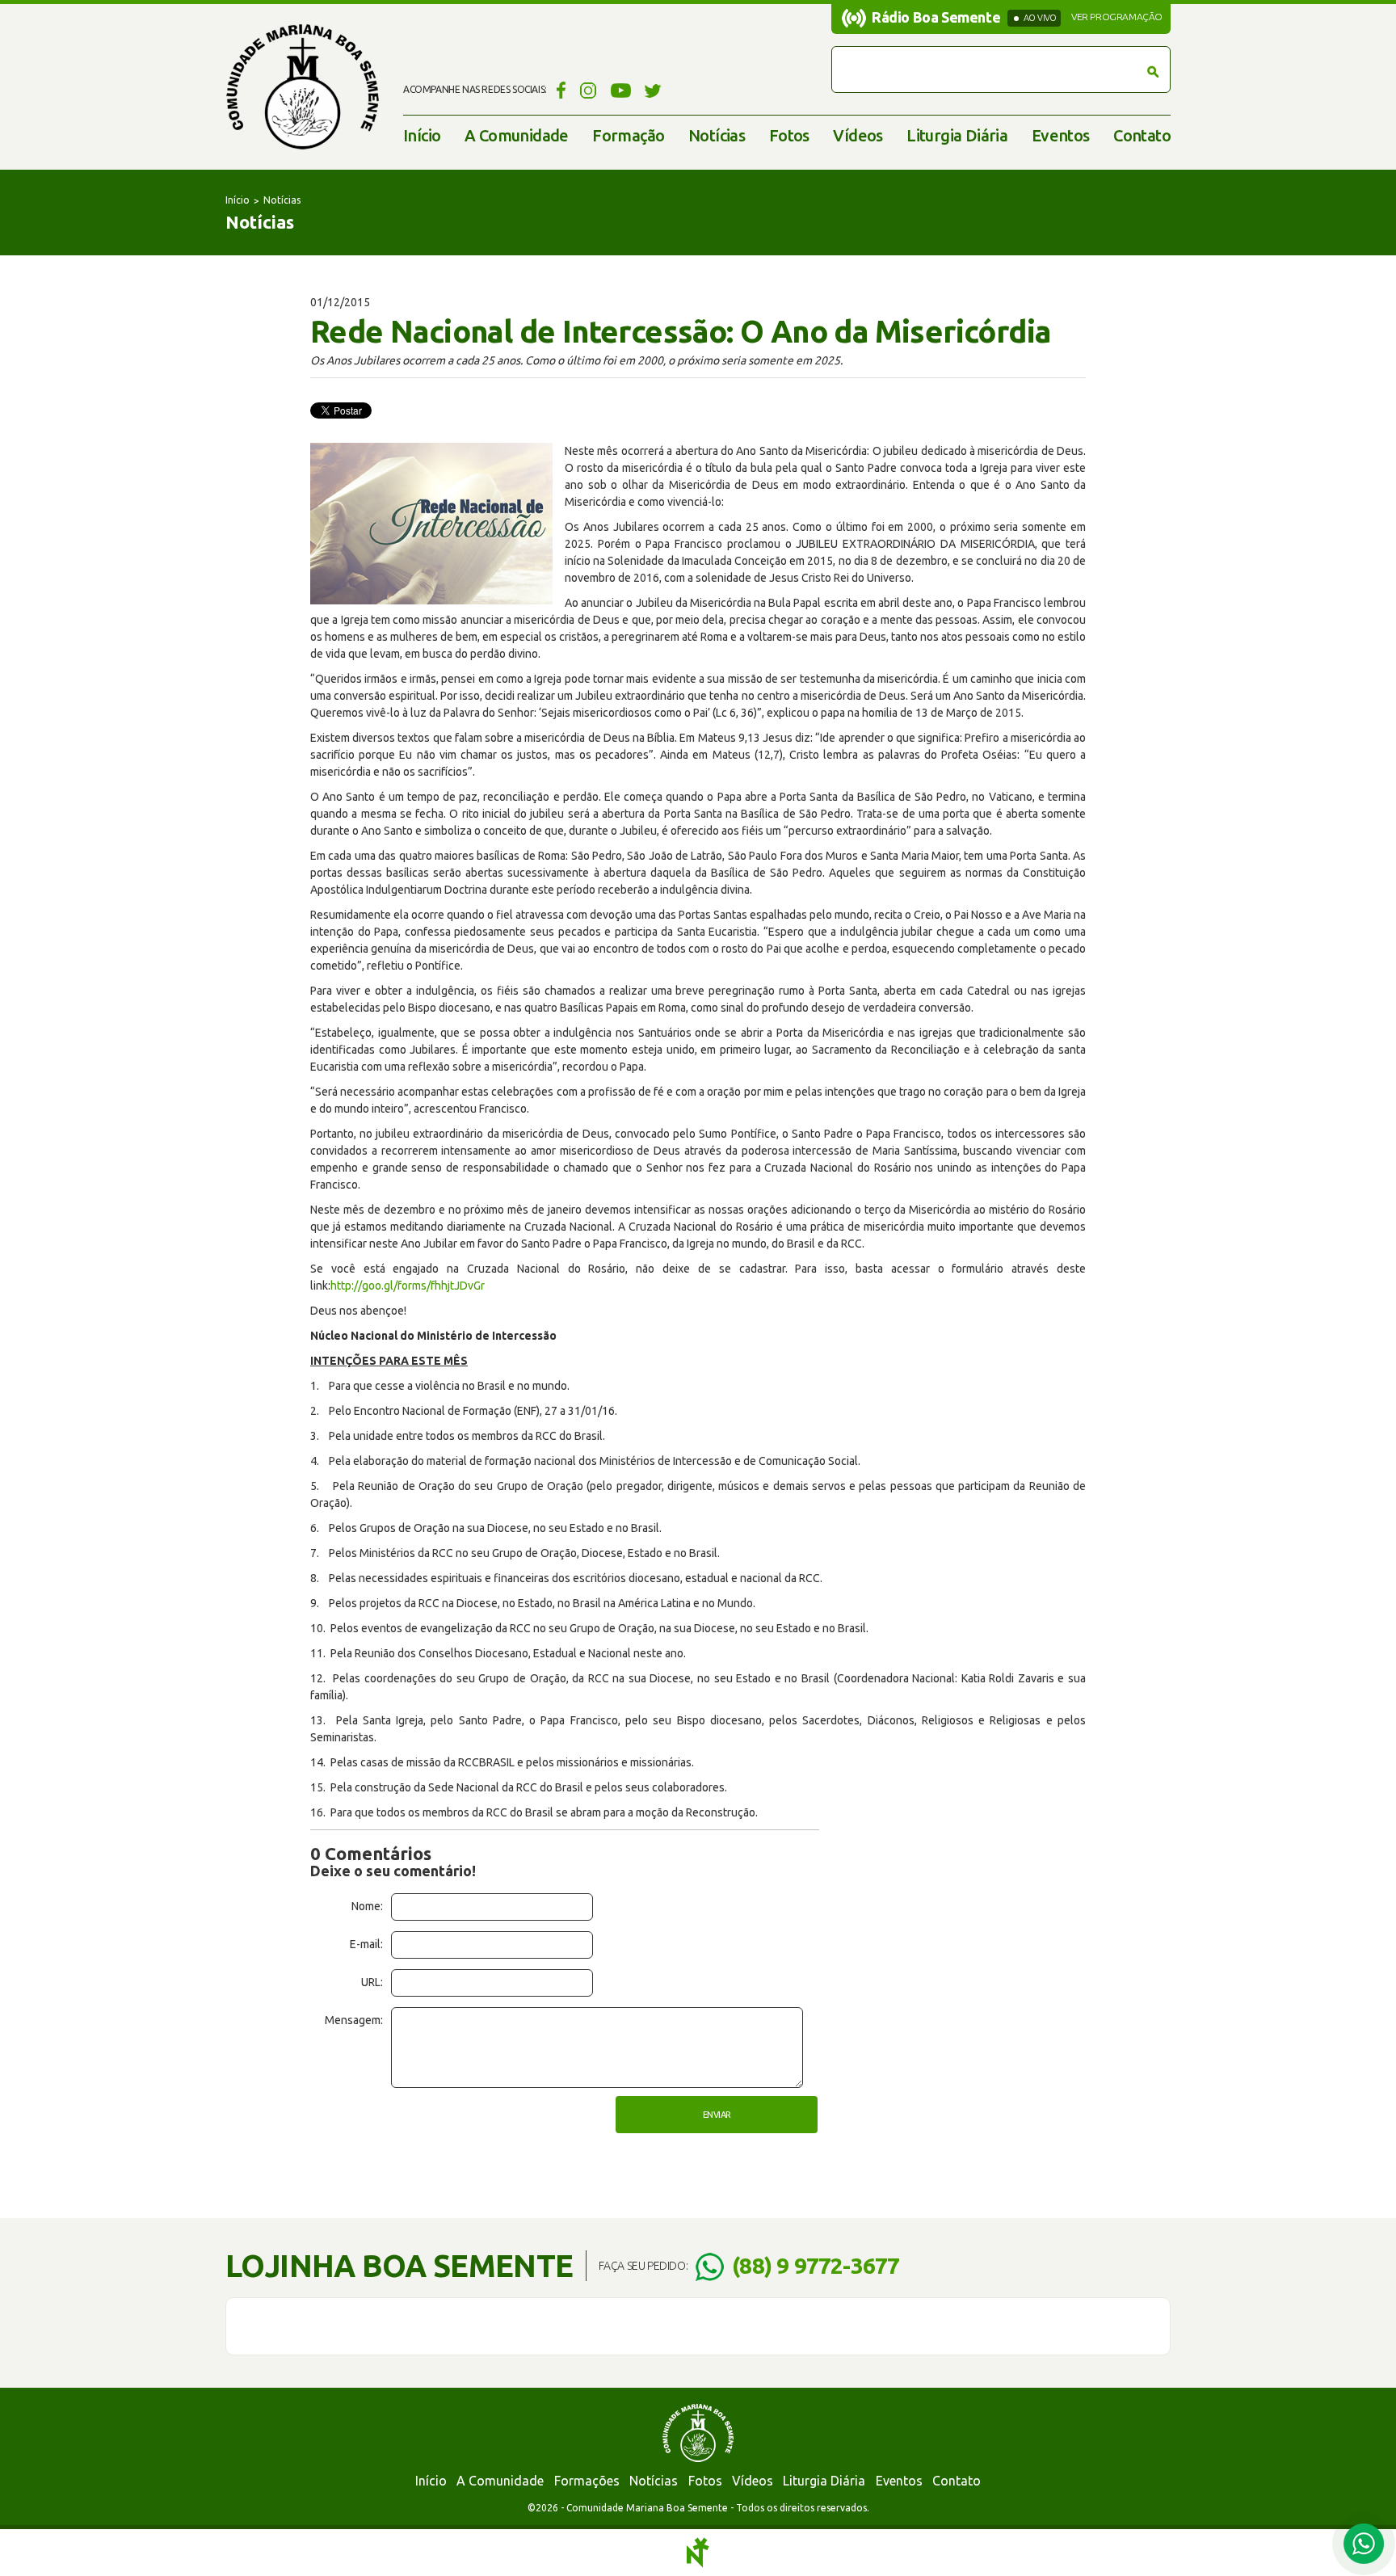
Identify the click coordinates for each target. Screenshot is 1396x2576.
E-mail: (366, 1944)
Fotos (789, 135)
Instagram (589, 90)
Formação (628, 135)
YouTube (621, 90)
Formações (587, 2481)
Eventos (1061, 135)
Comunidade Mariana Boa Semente (302, 87)
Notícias (717, 135)
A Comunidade (517, 135)
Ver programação (1117, 17)
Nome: (367, 1906)
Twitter (653, 90)
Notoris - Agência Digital (698, 2553)
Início (422, 135)
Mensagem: (354, 2020)
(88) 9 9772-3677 (816, 2265)
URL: (372, 1982)
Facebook (559, 90)
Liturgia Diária (957, 135)
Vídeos (858, 135)
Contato (1142, 135)
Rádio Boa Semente (936, 17)
